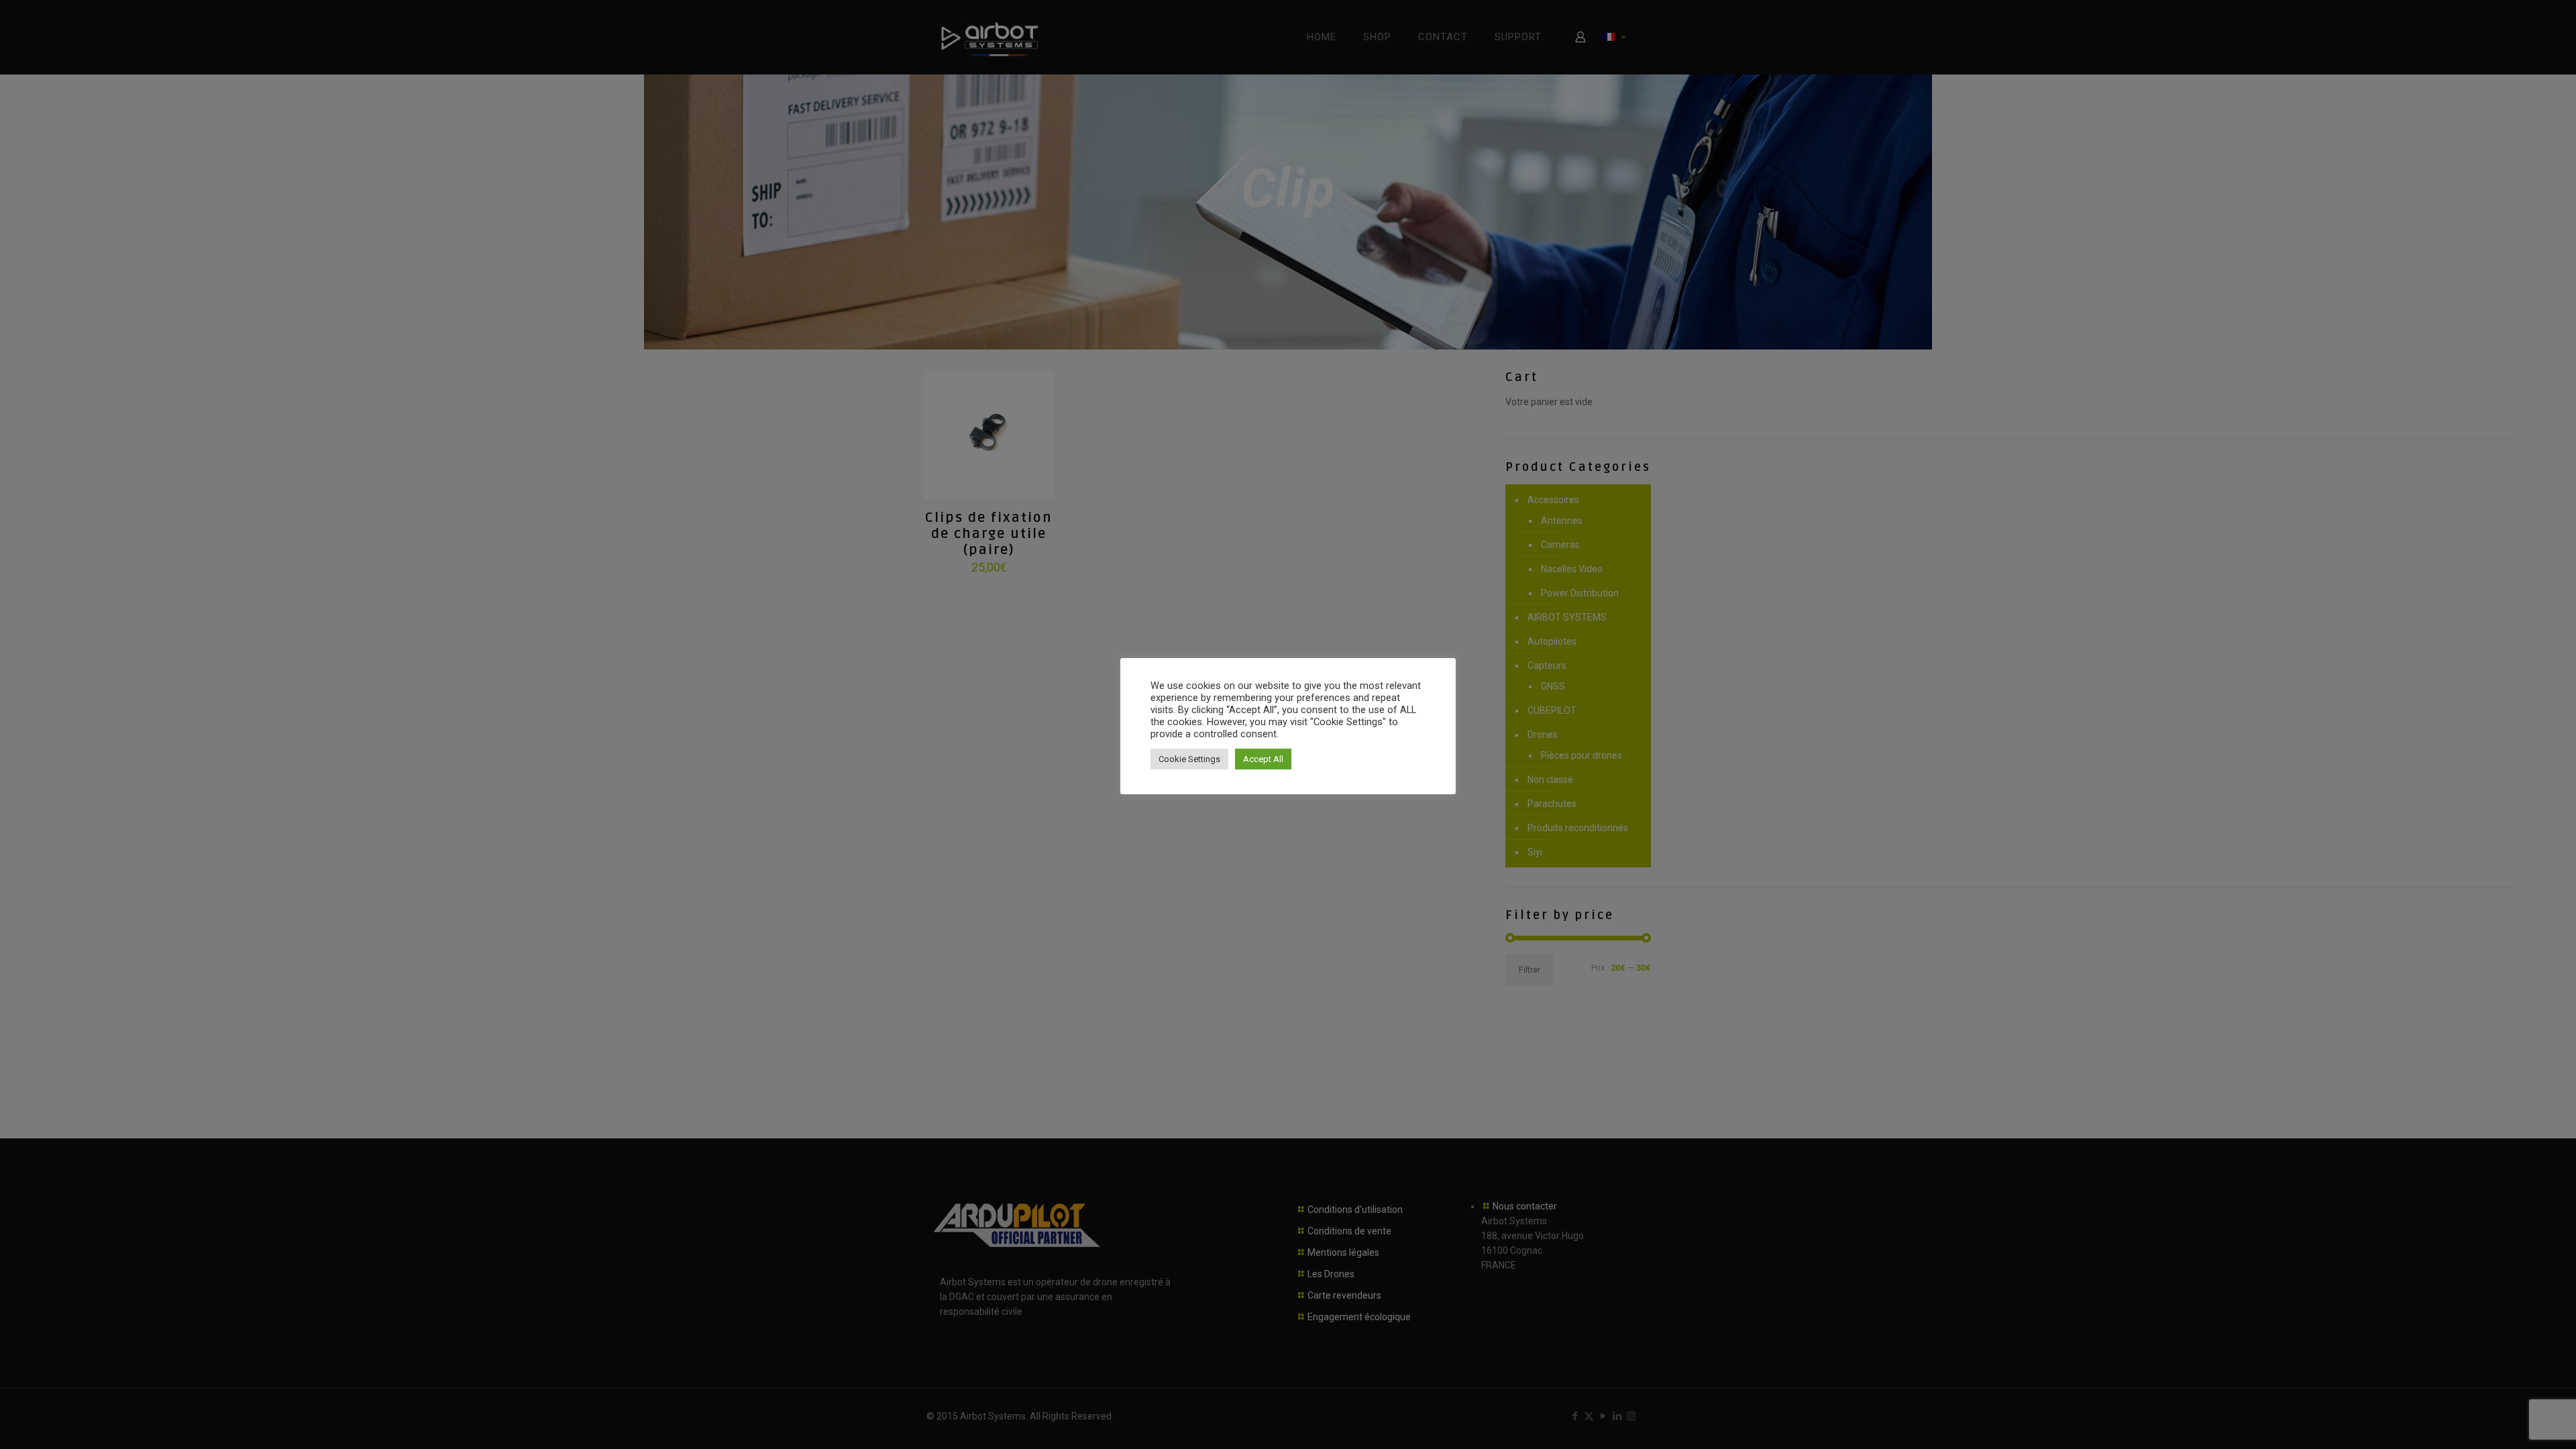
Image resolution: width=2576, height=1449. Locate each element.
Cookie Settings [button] (1189, 759)
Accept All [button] (1263, 759)
